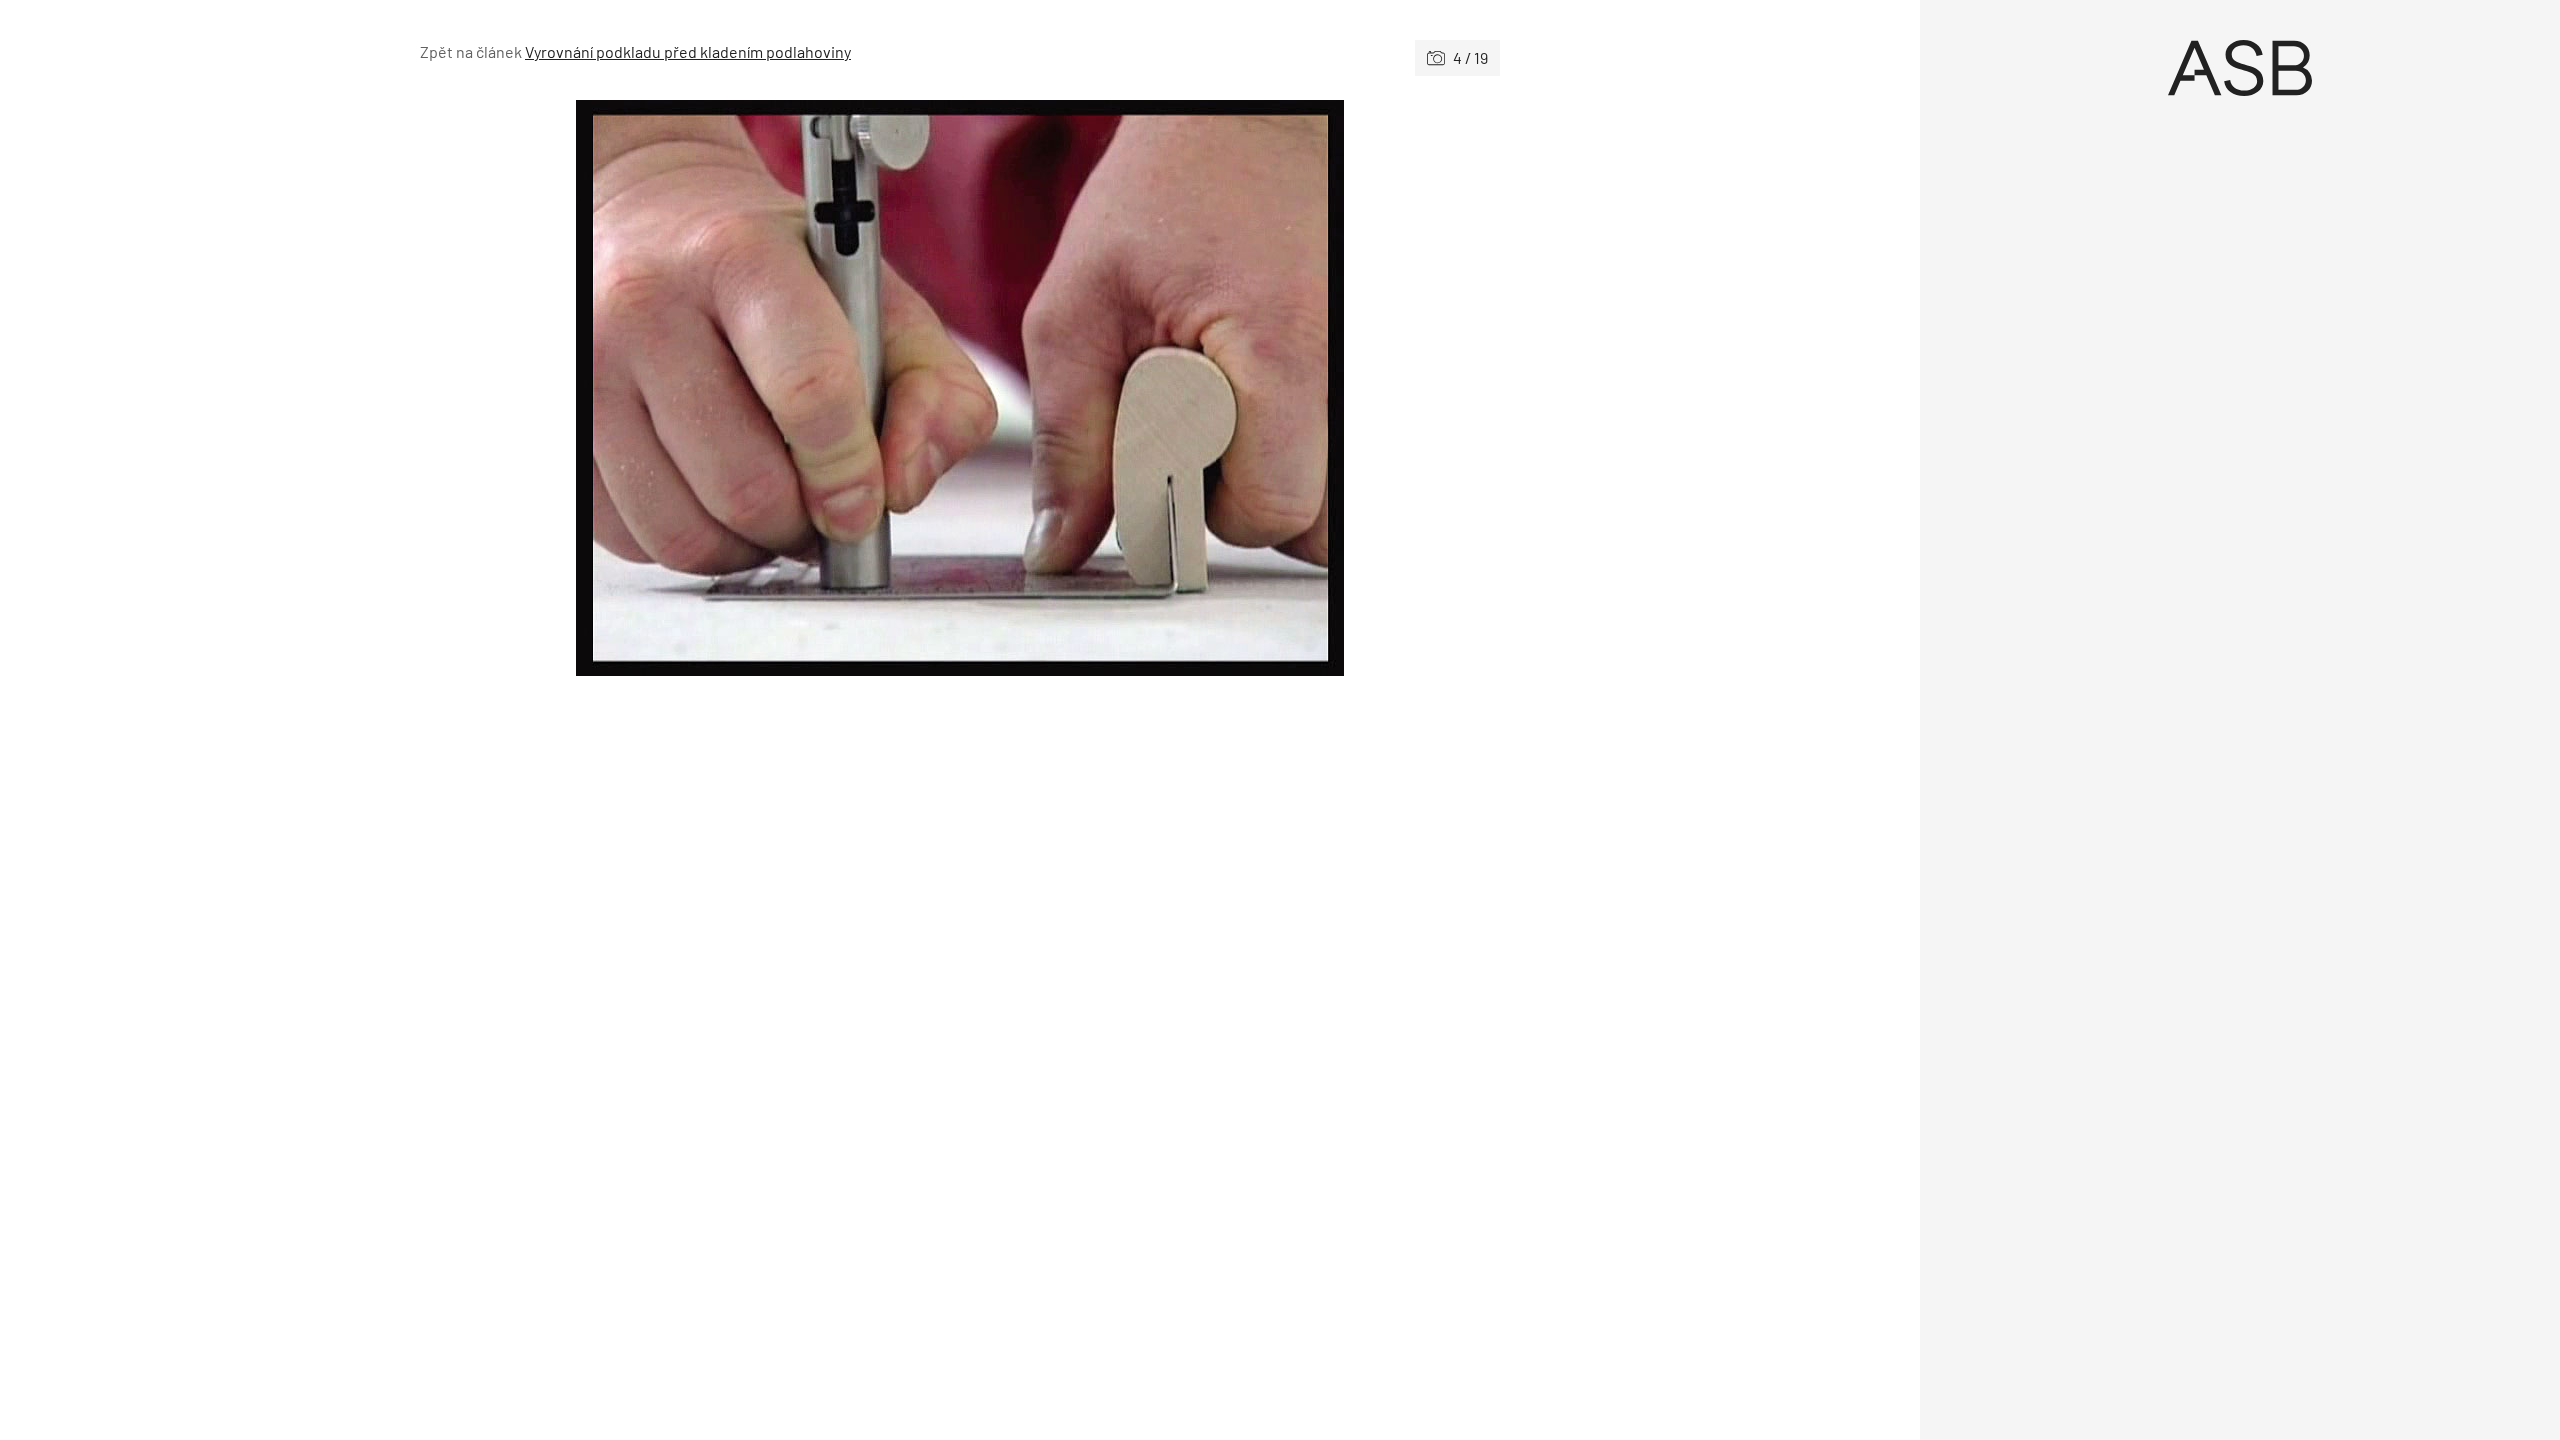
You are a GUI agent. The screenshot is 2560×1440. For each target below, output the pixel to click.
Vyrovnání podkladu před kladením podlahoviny (688, 51)
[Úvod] (2240, 68)
